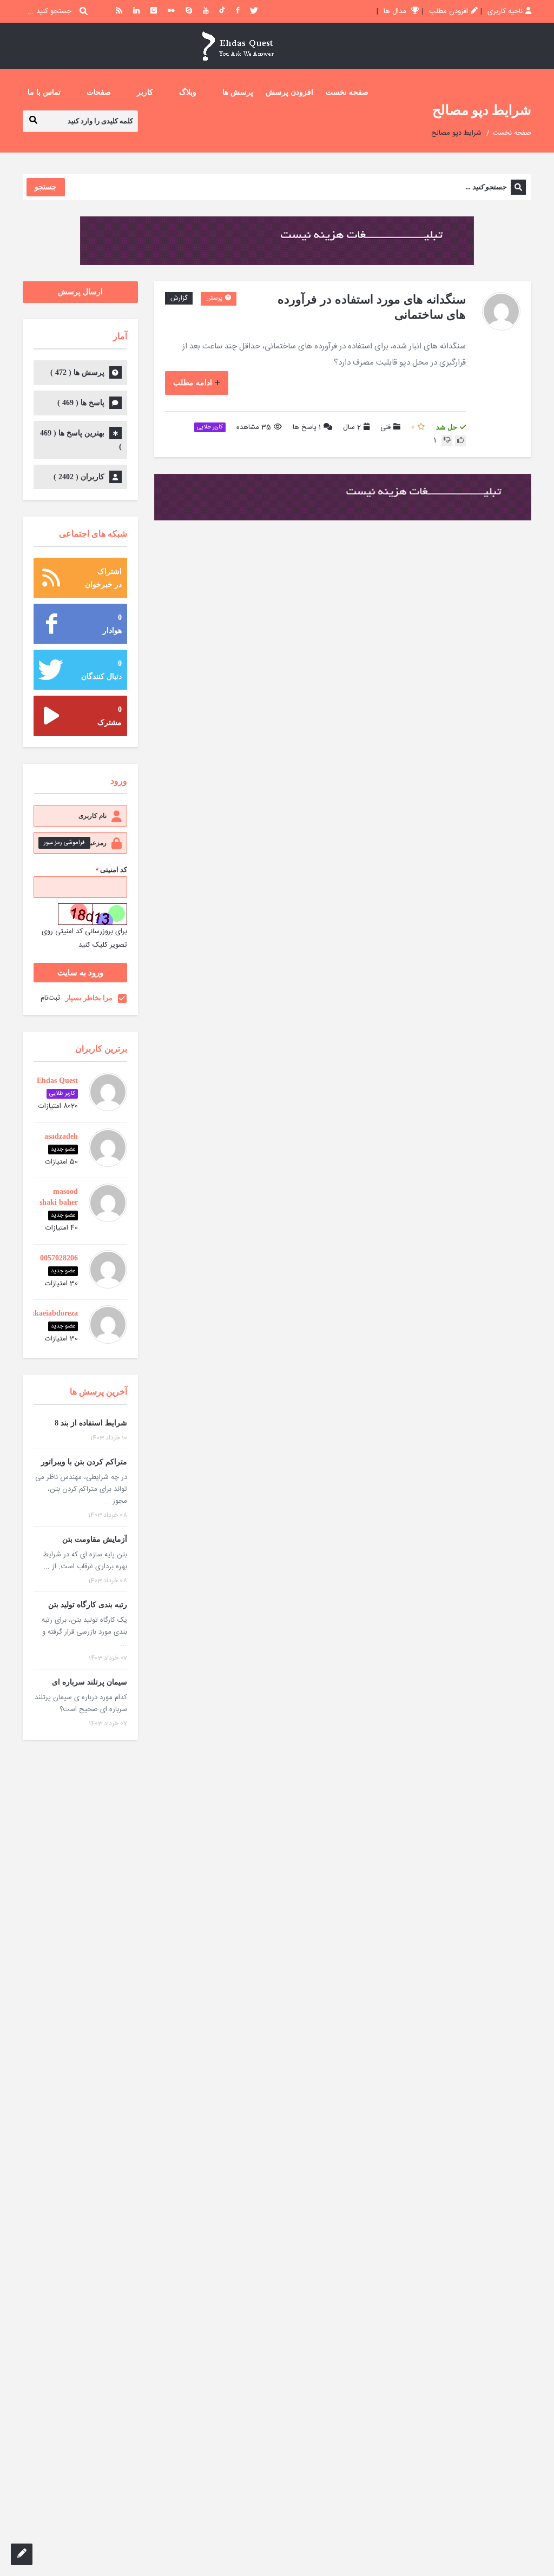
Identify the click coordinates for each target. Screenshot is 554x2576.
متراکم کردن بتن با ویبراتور (84, 1462)
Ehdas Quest (57, 1081)
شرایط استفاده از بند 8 (91, 1423)
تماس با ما (44, 92)
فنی (385, 427)
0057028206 (59, 1258)
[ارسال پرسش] (22, 2554)
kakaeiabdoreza (52, 1313)
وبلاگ (188, 92)
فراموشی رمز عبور (64, 843)
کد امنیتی (111, 870)
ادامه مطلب (193, 383)
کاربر (145, 92)
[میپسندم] (460, 441)
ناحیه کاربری (505, 11)
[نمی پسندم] (447, 441)
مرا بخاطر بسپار (89, 998)
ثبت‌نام (50, 998)
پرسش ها (238, 92)
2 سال (352, 427)
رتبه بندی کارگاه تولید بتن (88, 1605)
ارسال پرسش (80, 292)
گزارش (179, 298)
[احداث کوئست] (238, 46)
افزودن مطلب (449, 11)
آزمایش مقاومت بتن (95, 1539)
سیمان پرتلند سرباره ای (90, 1682)
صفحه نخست (347, 92)
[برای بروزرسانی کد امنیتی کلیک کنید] (93, 914)
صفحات (99, 92)
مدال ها (396, 11)
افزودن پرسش (289, 92)
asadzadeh (61, 1136)
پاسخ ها (307, 428)
